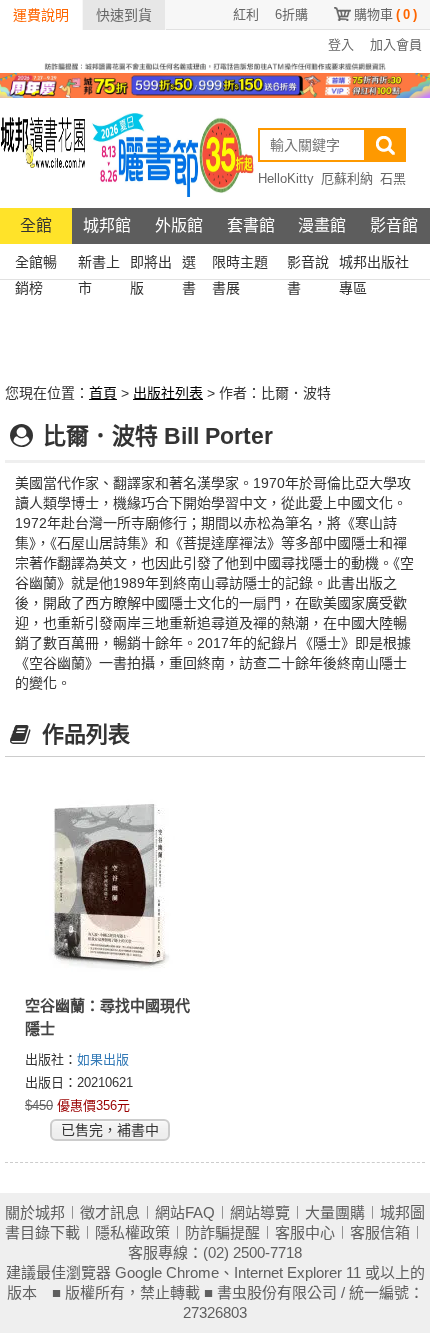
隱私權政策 (132, 1232)
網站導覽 (260, 1212)
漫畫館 (322, 225)
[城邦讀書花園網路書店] (43, 153)
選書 (189, 264)
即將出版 (151, 264)
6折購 (291, 14)
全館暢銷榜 (36, 264)
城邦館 (107, 225)
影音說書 (308, 264)
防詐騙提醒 (222, 1232)
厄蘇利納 (347, 178)
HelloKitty (286, 178)
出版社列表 (168, 393)
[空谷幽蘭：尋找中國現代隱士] (110, 883)
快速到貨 (124, 15)
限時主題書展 (240, 264)
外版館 (179, 225)
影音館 (394, 225)
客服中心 (305, 1232)
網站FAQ (185, 1212)
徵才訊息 (110, 1212)
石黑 (393, 178)
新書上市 (99, 264)
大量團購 (335, 1212)
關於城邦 (35, 1212)
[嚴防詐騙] (215, 65)
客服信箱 (380, 1232)
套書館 (251, 225)
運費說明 (41, 15)
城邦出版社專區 (374, 264)
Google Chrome (167, 1272)
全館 (36, 225)
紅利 (246, 14)
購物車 (385, 14)
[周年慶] (215, 84)
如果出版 (103, 1059)
